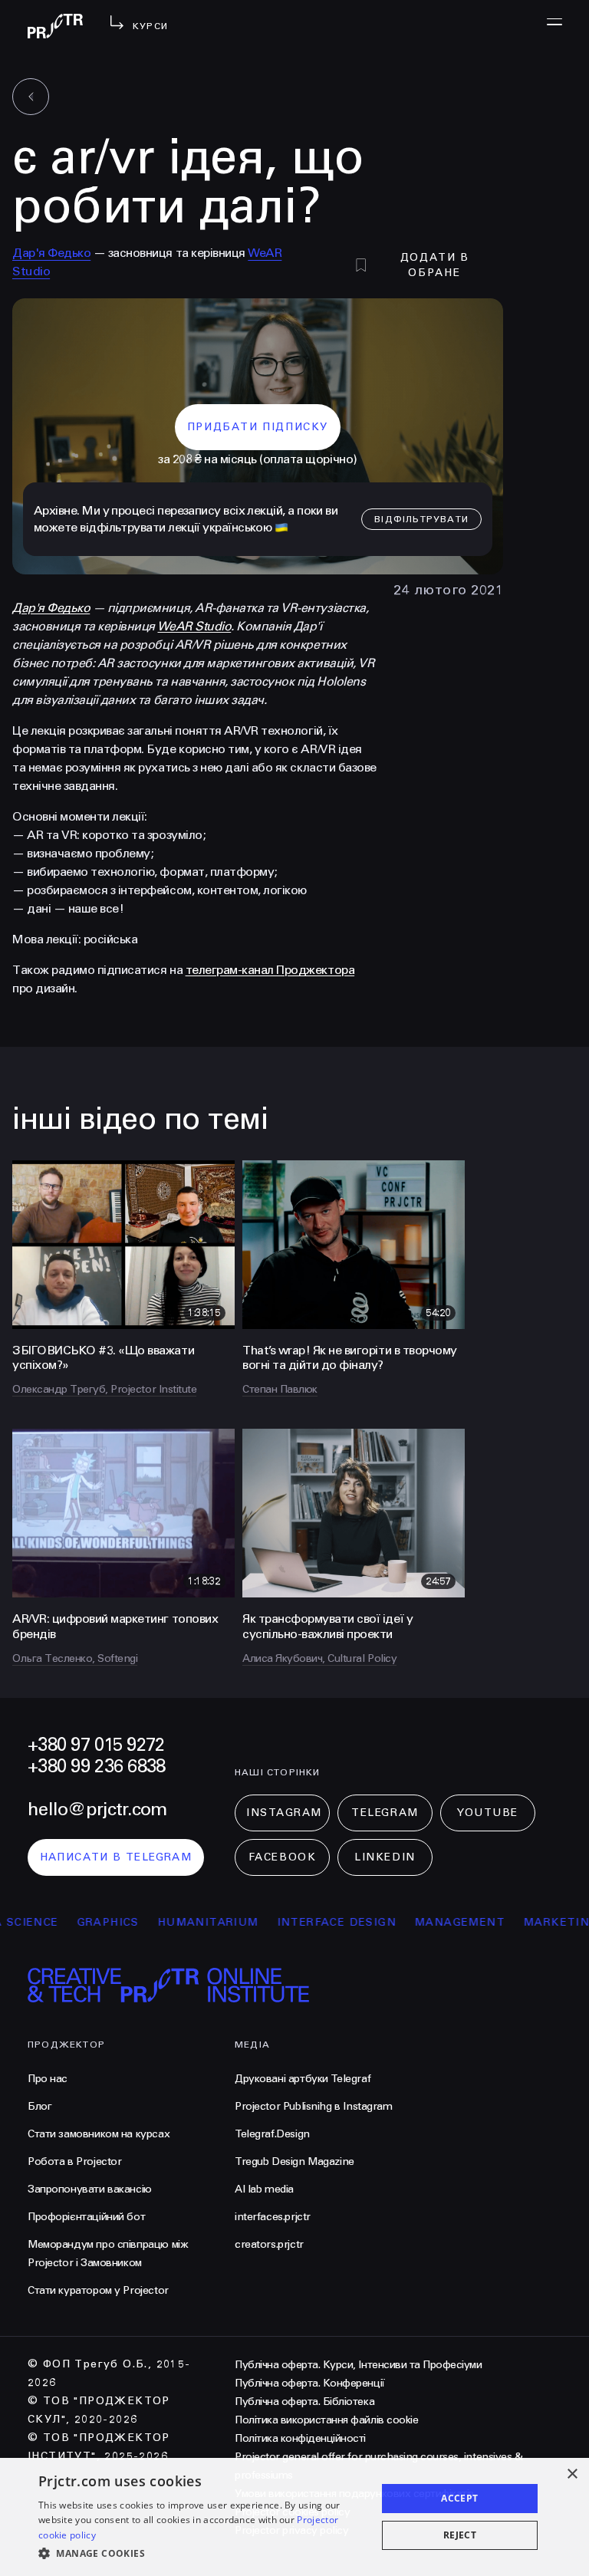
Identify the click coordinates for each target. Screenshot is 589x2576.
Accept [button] (459, 2498)
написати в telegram (116, 1857)
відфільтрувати (421, 519)
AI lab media (264, 2189)
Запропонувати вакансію (90, 2189)
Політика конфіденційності (300, 2438)
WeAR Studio (194, 626)
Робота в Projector (74, 2161)
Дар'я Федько (51, 253)
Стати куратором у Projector (98, 2290)
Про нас (48, 2079)
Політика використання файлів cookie (326, 2420)
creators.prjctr (269, 2244)
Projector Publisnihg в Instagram (314, 2106)
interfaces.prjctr (273, 2217)
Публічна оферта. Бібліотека (304, 2402)
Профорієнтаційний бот (86, 2217)
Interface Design (304, 1922)
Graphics (76, 1922)
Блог (39, 2106)
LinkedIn (385, 1857)
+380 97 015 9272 (96, 1745)
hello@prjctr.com (97, 1809)
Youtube (488, 1813)
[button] (202, 2554)
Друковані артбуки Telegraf (303, 2079)
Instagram (284, 1813)
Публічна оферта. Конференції (310, 2383)
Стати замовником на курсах (99, 2134)
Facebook (282, 1857)
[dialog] (294, 2517)
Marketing (529, 1922)
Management (428, 1922)
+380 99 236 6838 (96, 1767)
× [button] (572, 2474)
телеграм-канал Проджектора (270, 970)
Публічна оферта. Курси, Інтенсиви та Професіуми (358, 2365)
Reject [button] (460, 2535)
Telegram (385, 1813)
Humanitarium (176, 1922)
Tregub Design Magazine (294, 2161)
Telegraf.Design (272, 2134)
